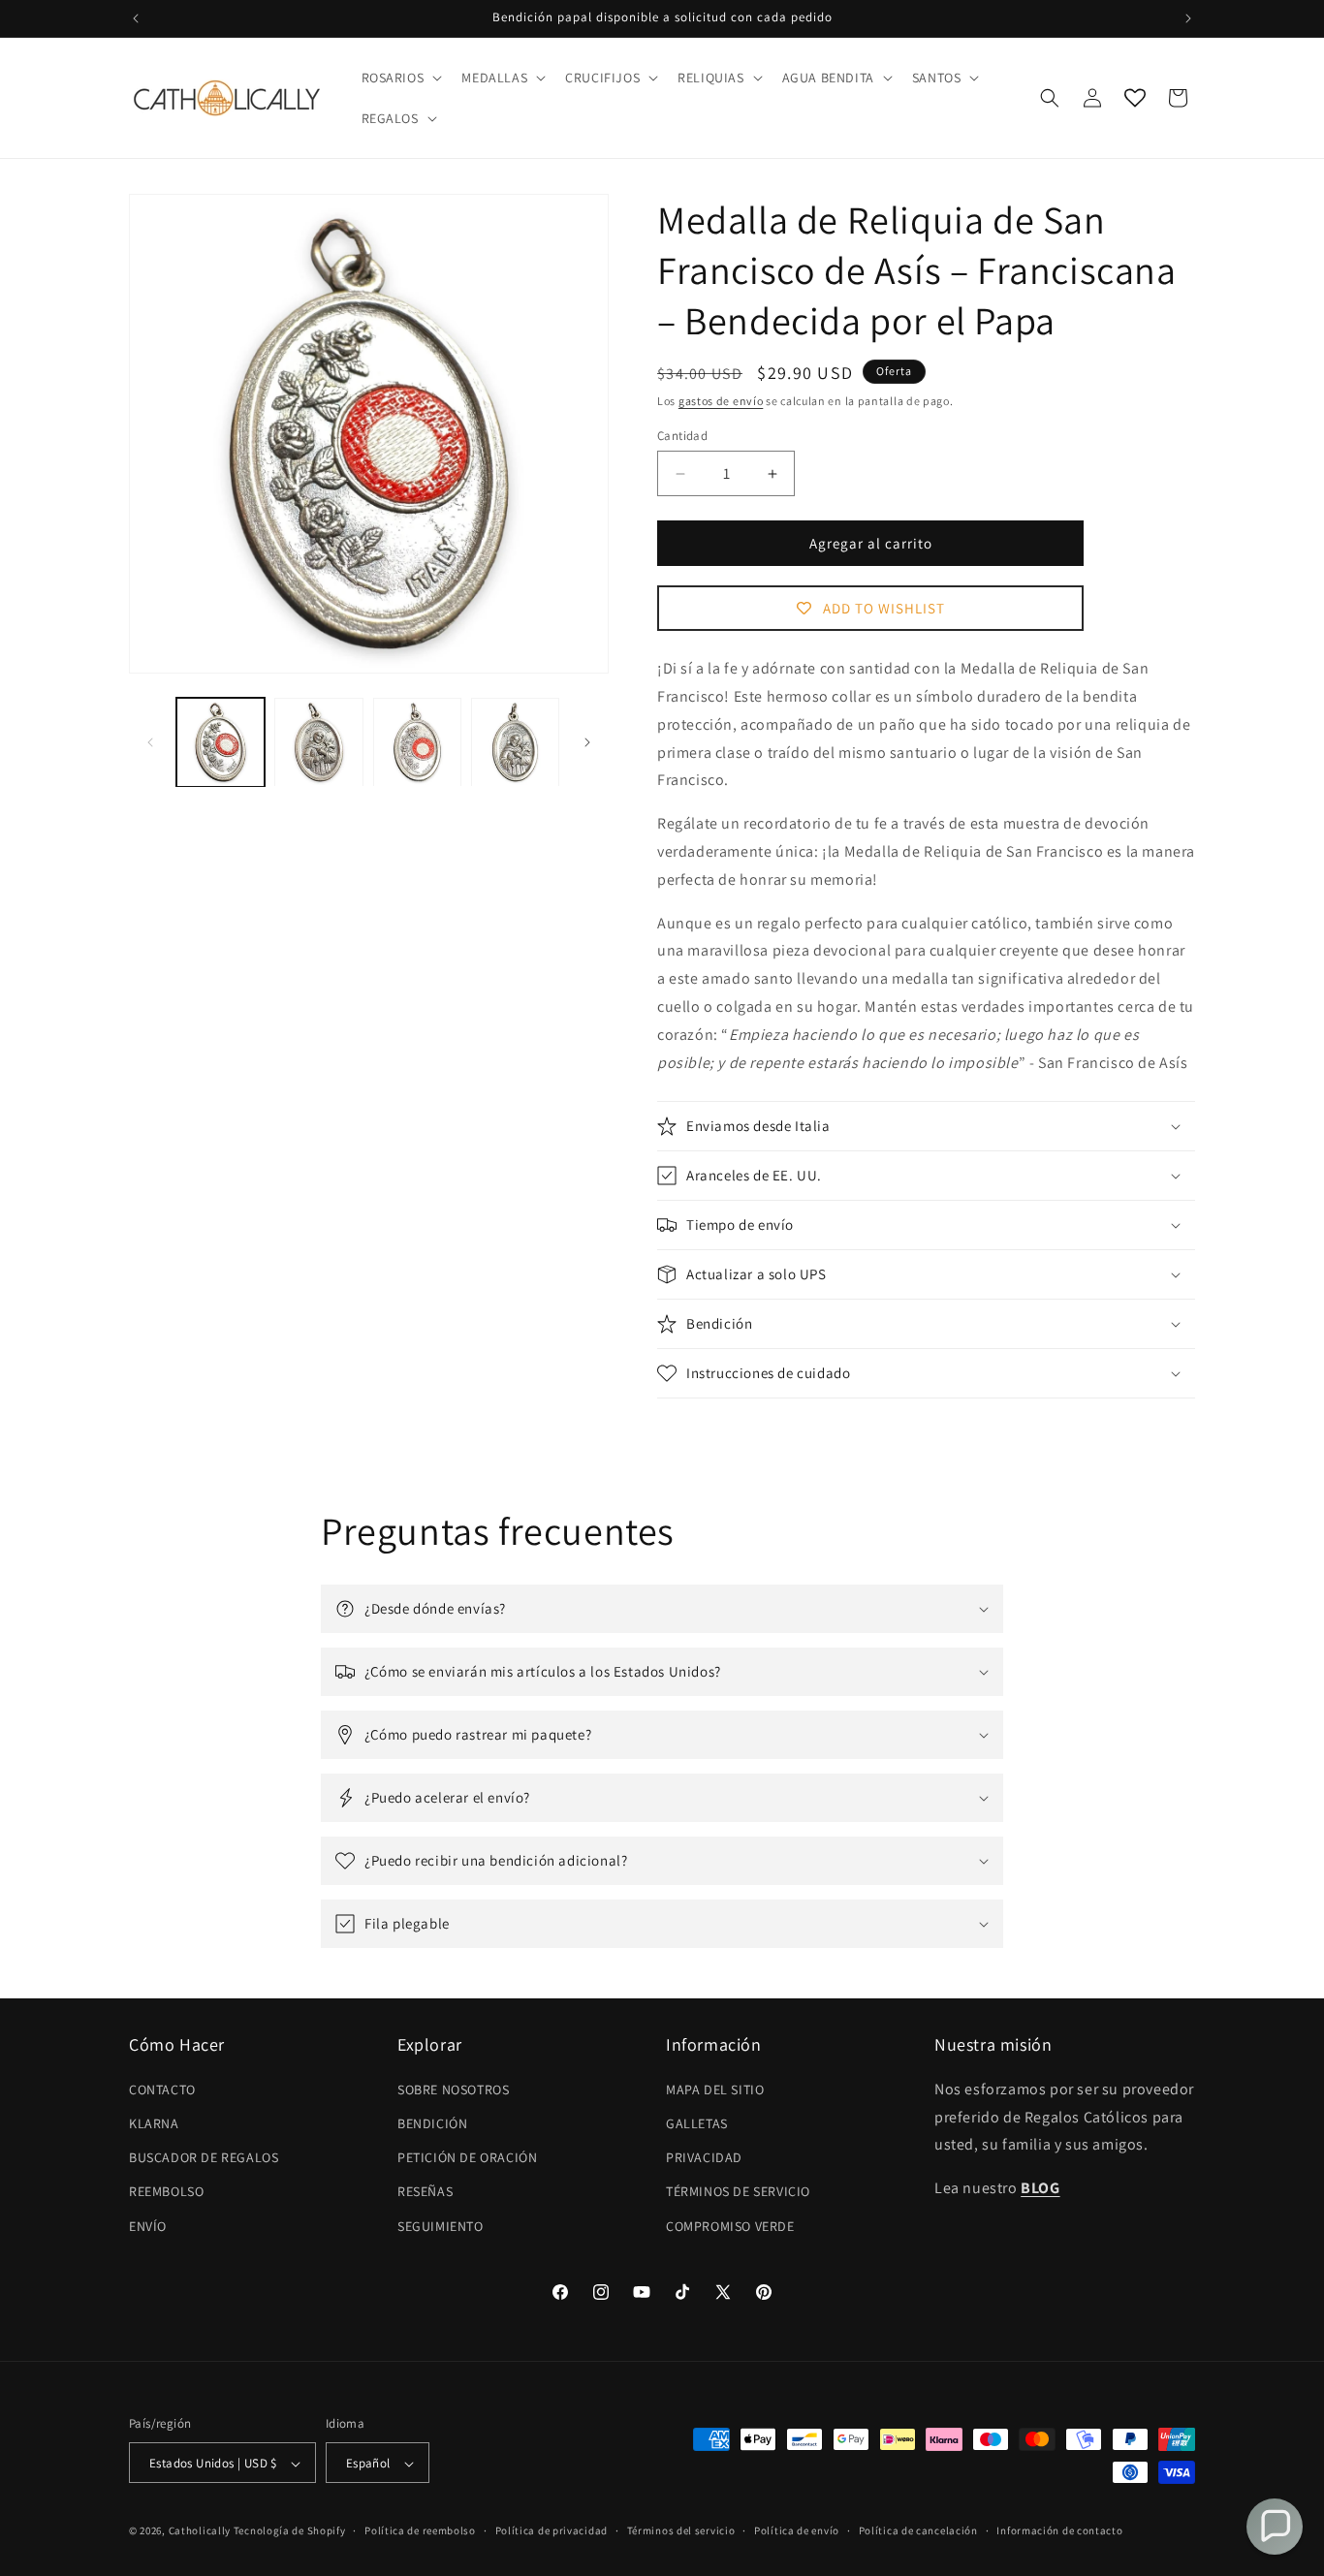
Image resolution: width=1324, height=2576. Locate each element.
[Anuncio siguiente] (1188, 18)
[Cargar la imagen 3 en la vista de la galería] (417, 742)
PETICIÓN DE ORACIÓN (467, 2157)
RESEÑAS (425, 2191)
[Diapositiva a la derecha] (587, 742)
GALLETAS (697, 2122)
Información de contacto (1059, 2530)
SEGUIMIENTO (441, 2225)
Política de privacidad (552, 2530)
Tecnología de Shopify (290, 2531)
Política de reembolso (420, 2530)
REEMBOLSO (166, 2191)
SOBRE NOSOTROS (453, 2089)
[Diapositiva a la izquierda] (150, 742)
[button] (400, 78)
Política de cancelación (918, 2530)
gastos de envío (721, 401)
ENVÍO (148, 2225)
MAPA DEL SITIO (715, 2089)
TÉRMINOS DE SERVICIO (738, 2191)
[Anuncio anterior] (136, 18)
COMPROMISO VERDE (730, 2225)
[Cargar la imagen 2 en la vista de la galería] (318, 742)
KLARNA (154, 2122)
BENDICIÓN (432, 2122)
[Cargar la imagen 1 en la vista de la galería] (221, 742)
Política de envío (797, 2530)
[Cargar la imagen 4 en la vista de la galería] (515, 742)
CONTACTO (162, 2089)
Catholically (200, 2531)
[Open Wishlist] (1135, 98)
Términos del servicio (681, 2530)
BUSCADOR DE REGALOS (204, 2157)
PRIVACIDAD (704, 2157)
